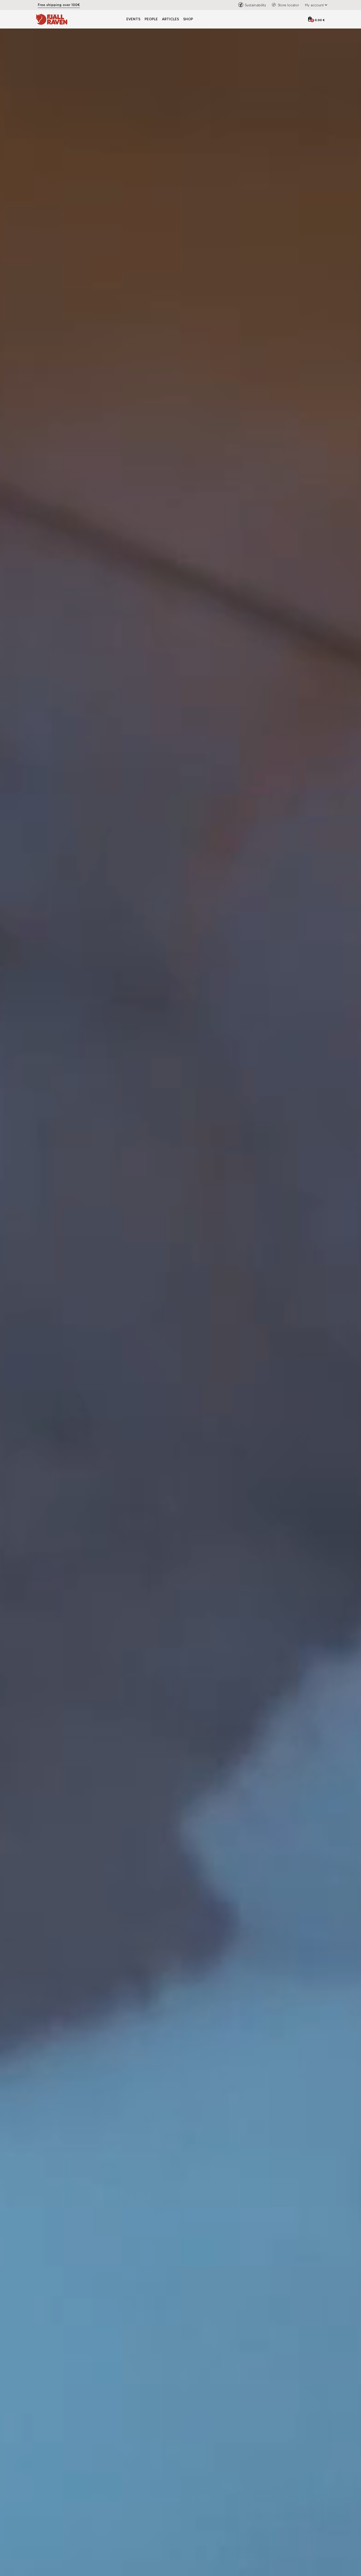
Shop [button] (188, 19)
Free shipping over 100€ (59, 5)
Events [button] (133, 19)
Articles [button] (170, 19)
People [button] (151, 19)
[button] (315, 5)
